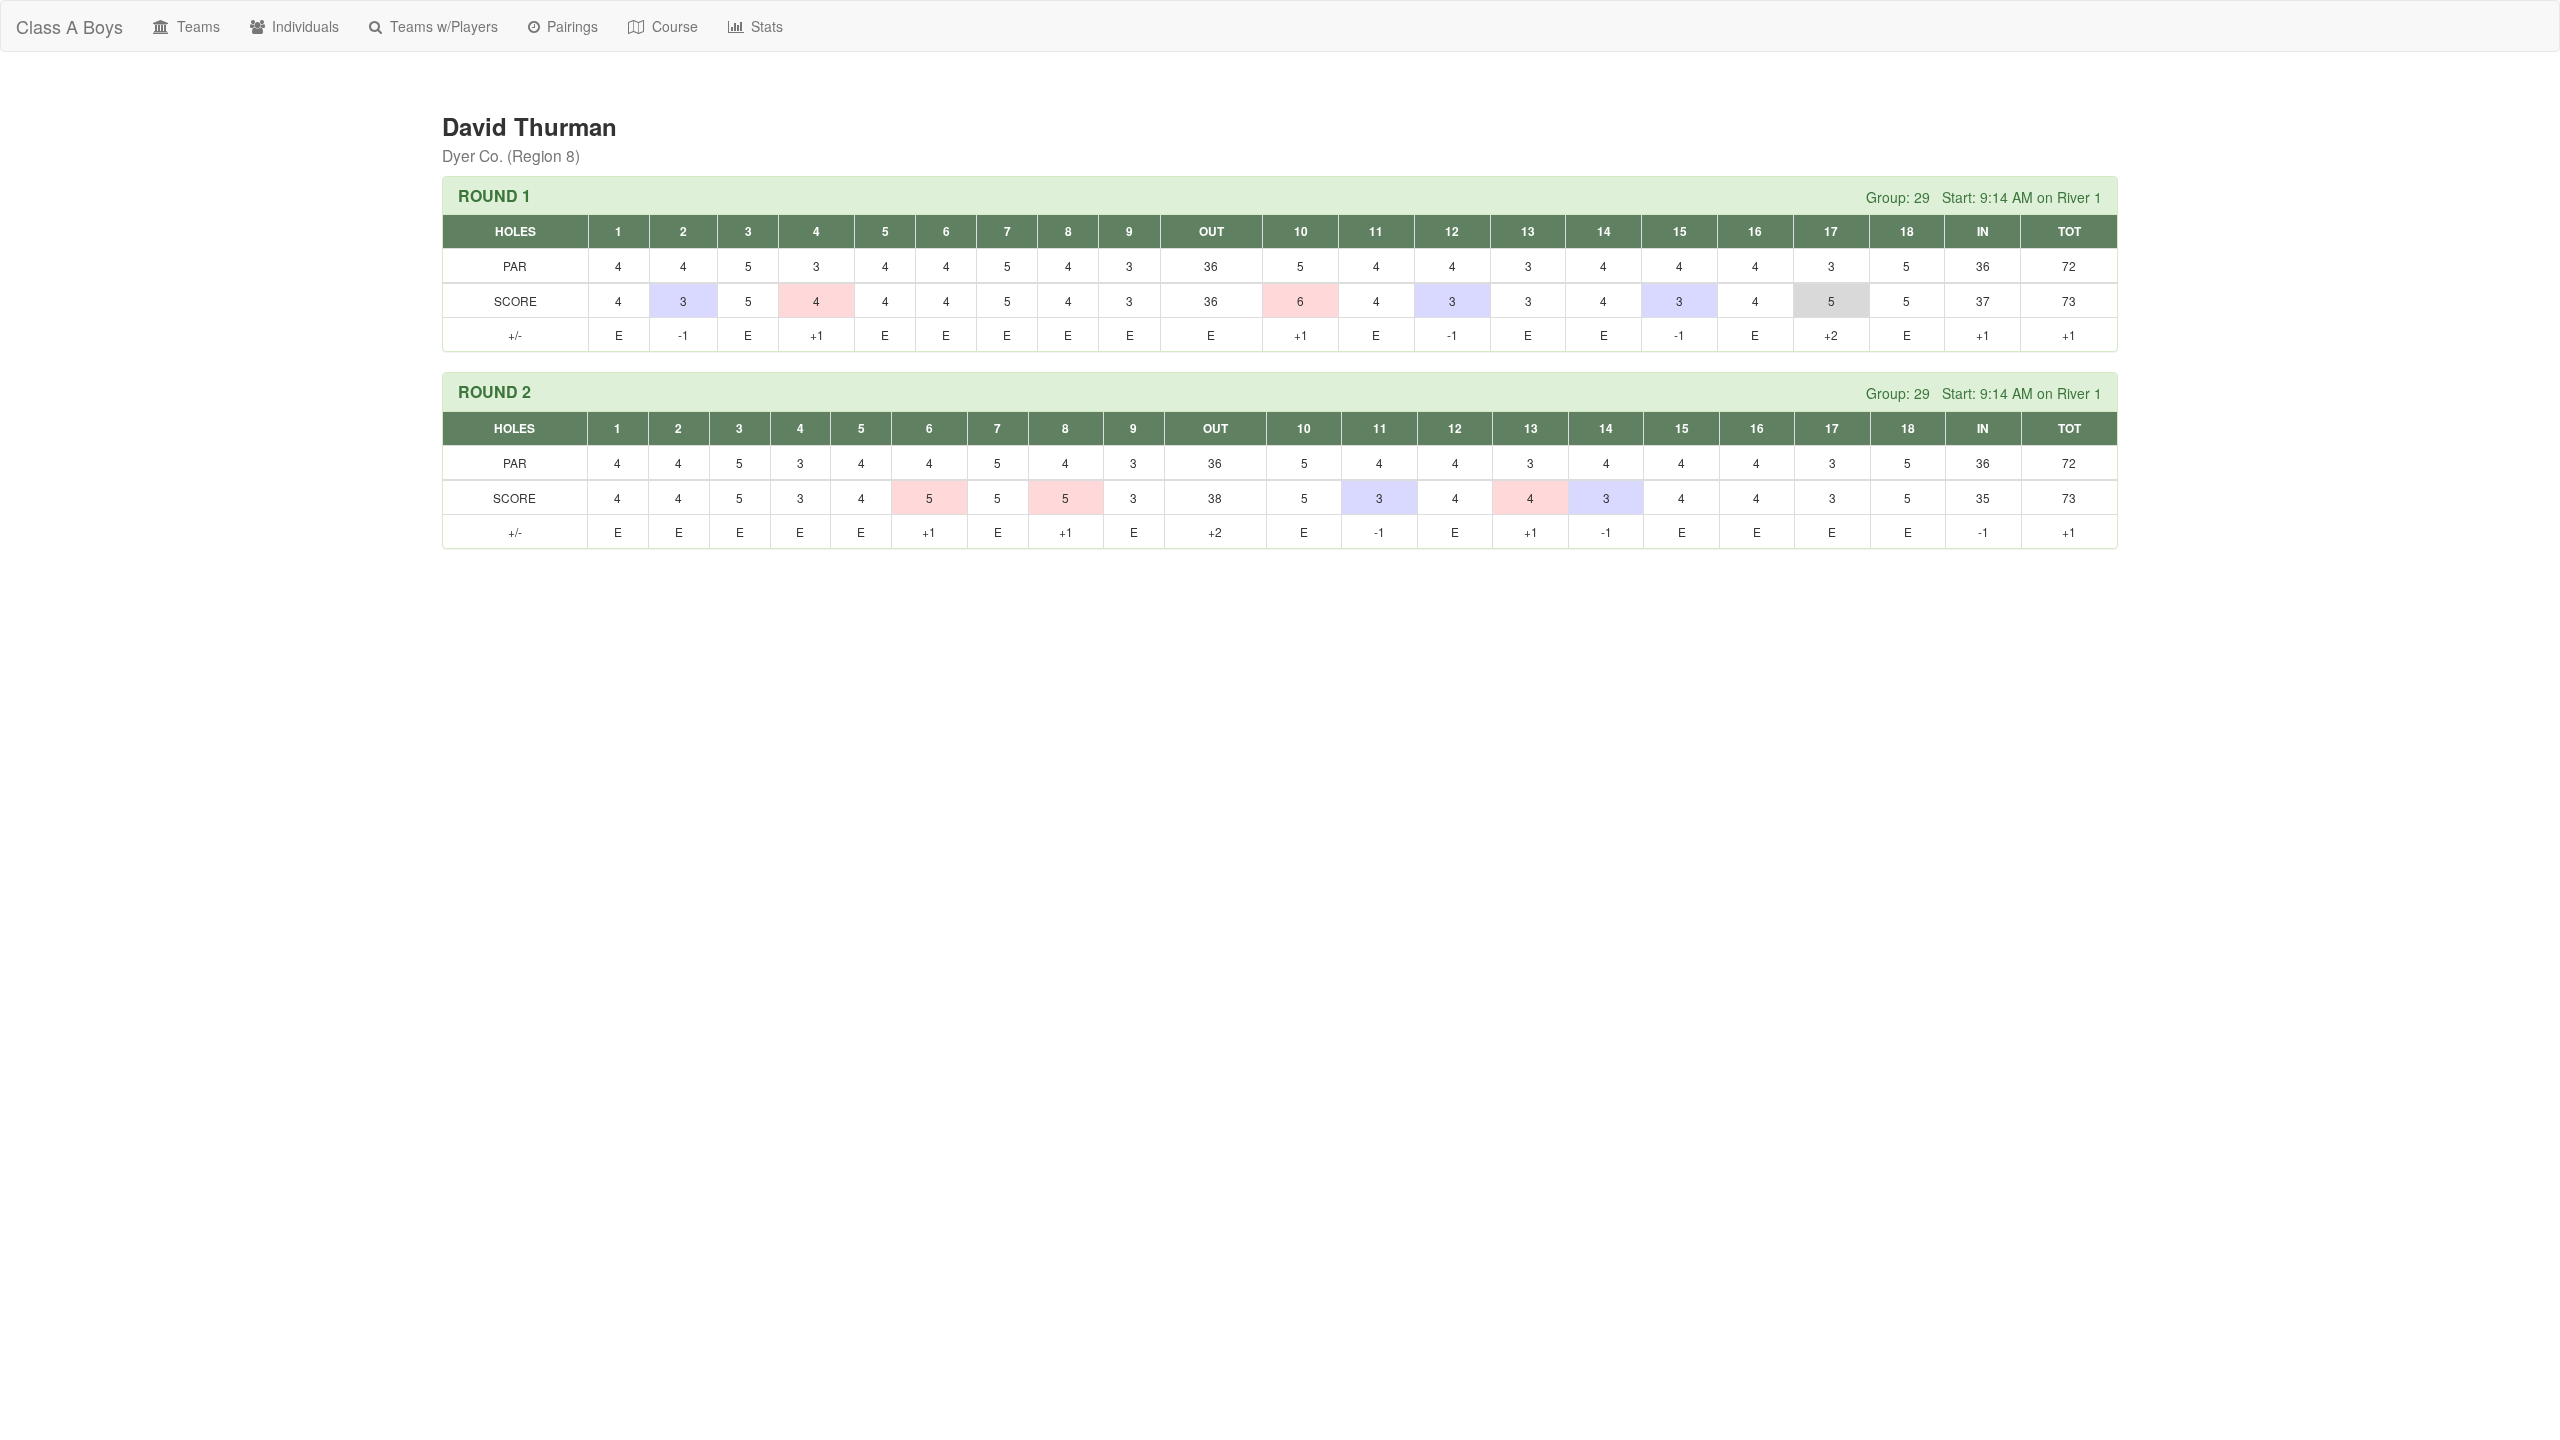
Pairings (570, 26)
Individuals (303, 26)
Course (673, 26)
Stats (765, 26)
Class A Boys (69, 26)
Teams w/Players (442, 26)
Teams (196, 26)
